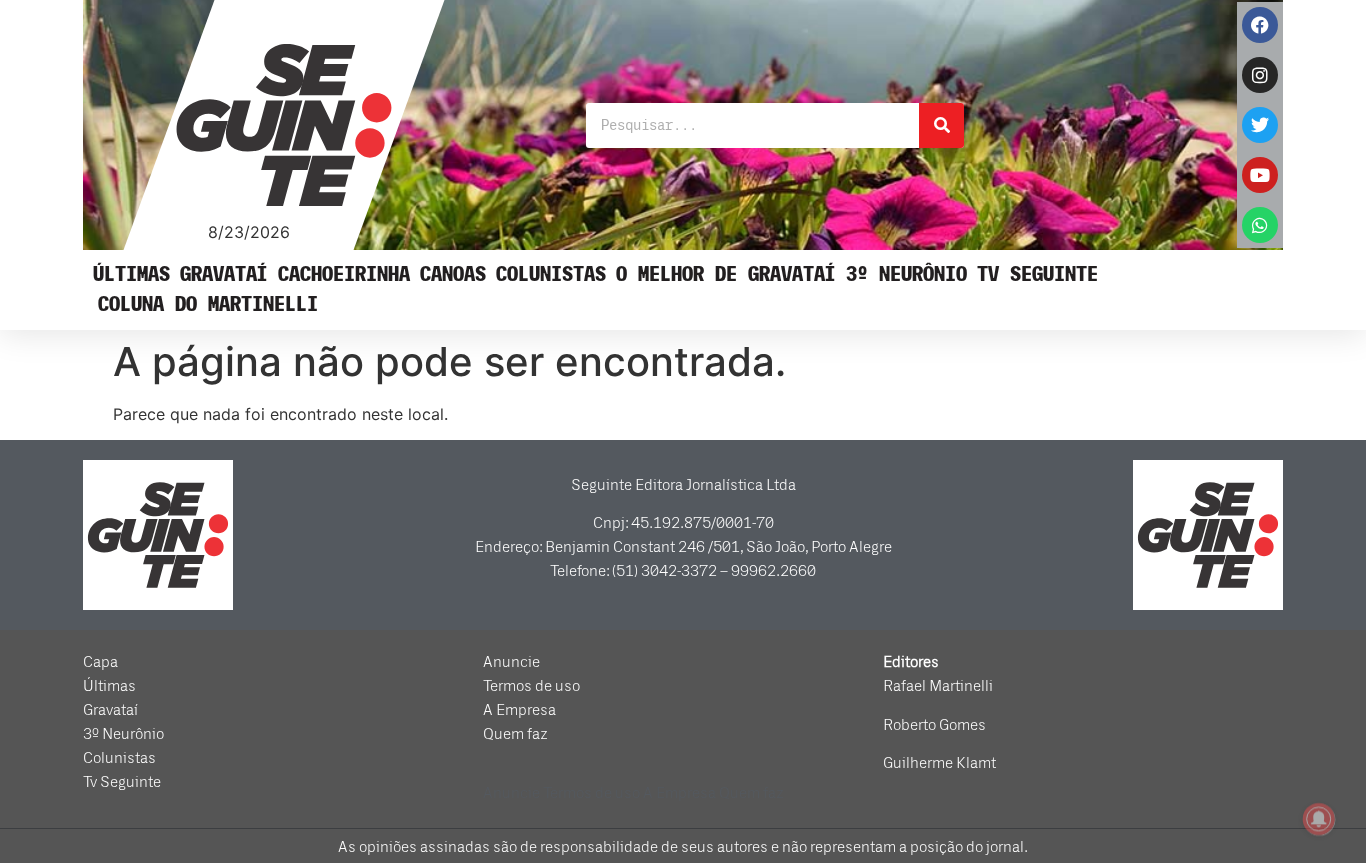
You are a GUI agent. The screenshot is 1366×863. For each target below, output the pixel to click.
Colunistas (551, 274)
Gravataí (224, 274)
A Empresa (519, 710)
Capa (100, 662)
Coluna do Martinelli (208, 304)
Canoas (453, 274)
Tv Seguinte (1037, 274)
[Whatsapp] (1260, 225)
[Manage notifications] (1319, 819)
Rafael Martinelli (938, 686)
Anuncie (511, 662)
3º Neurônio (906, 274)
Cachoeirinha (344, 274)
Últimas (131, 274)
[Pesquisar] (941, 125)
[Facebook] (1260, 25)
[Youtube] (1260, 175)
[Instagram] (1260, 75)
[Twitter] (1260, 125)
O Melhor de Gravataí (726, 274)
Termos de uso (531, 686)
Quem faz (515, 734)
